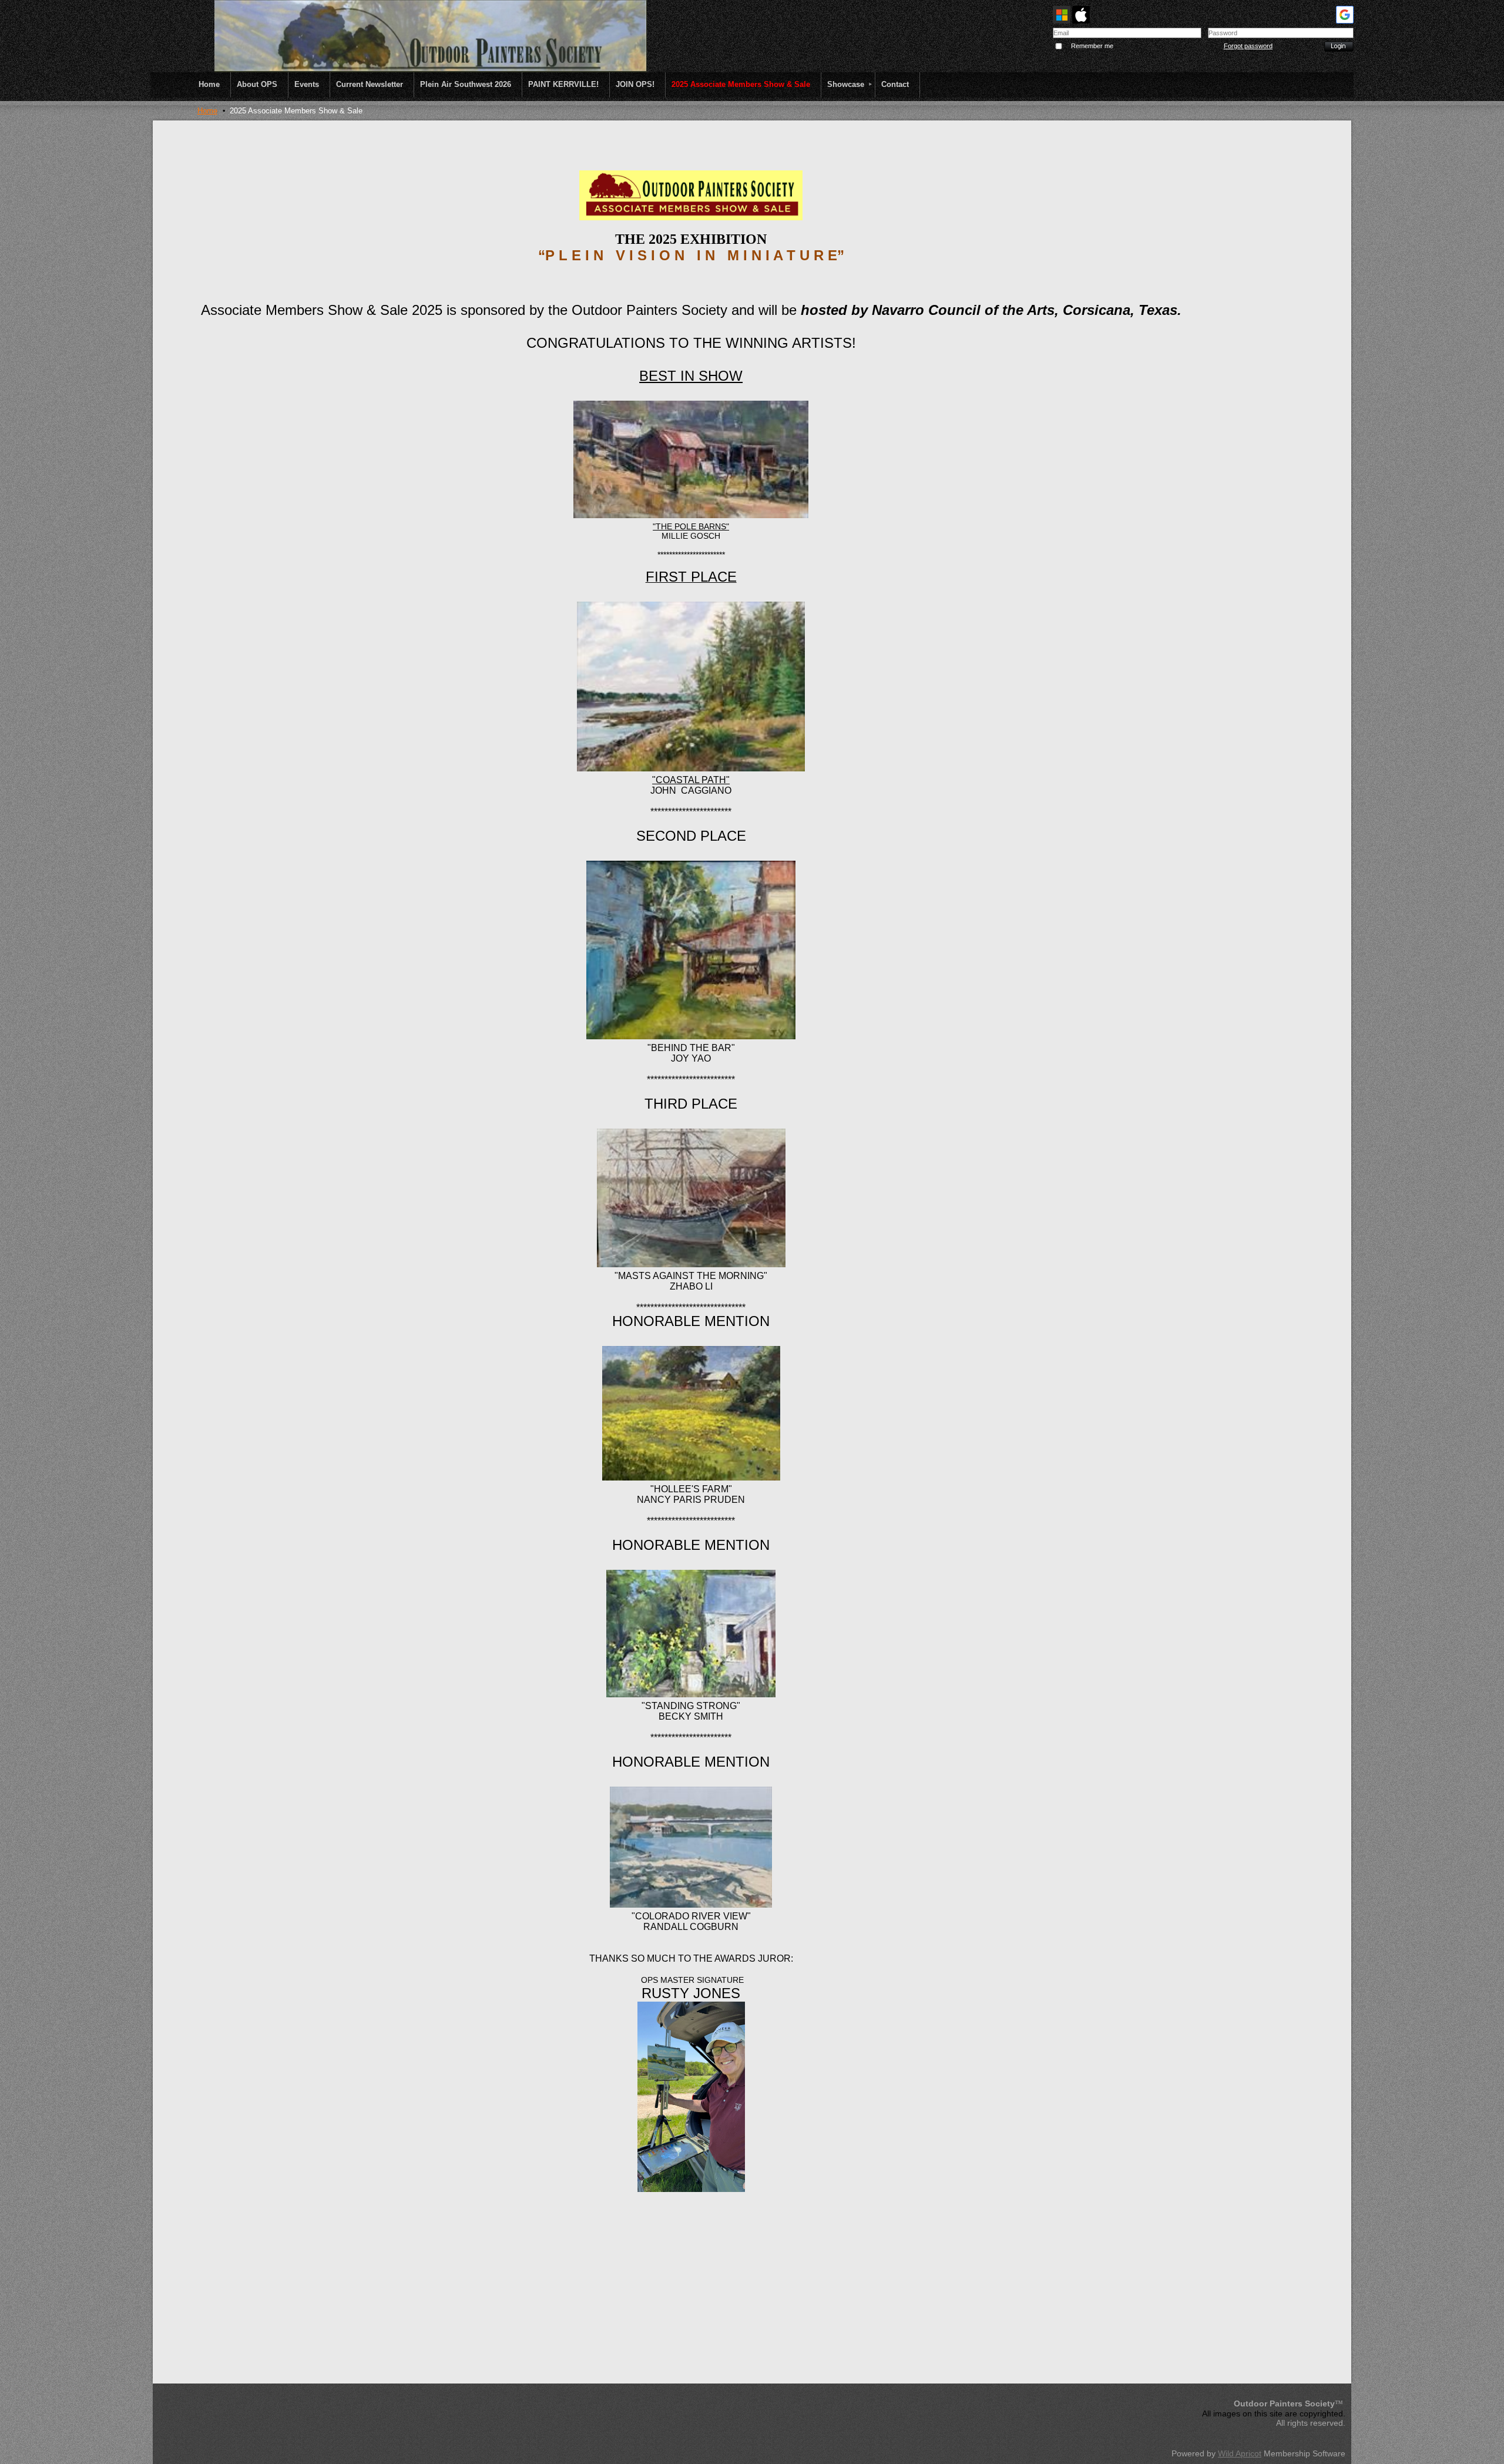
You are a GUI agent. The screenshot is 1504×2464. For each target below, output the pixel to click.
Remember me (1092, 46)
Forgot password (1248, 46)
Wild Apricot (1240, 2453)
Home (207, 111)
